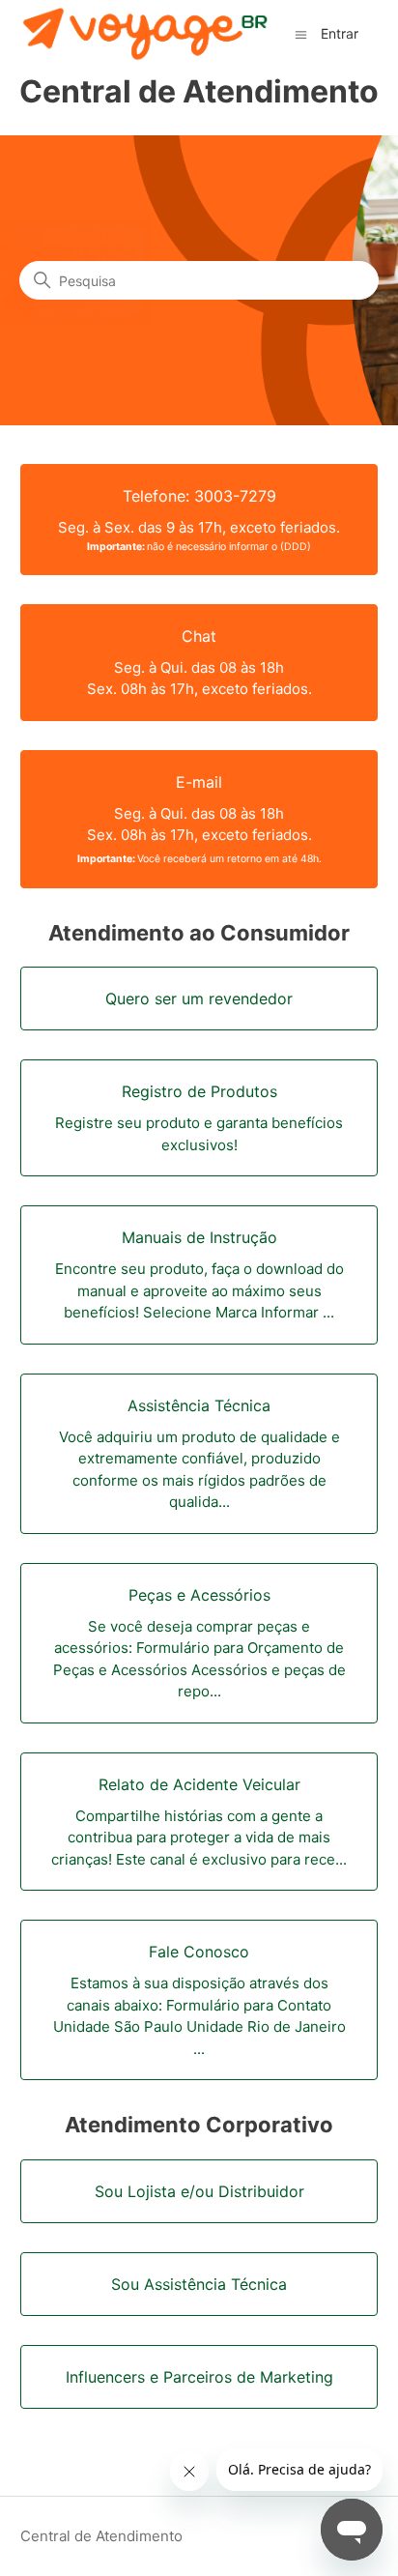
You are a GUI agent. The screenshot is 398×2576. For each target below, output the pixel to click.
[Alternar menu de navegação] (301, 33)
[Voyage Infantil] (145, 35)
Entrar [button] (340, 33)
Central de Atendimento (101, 2536)
